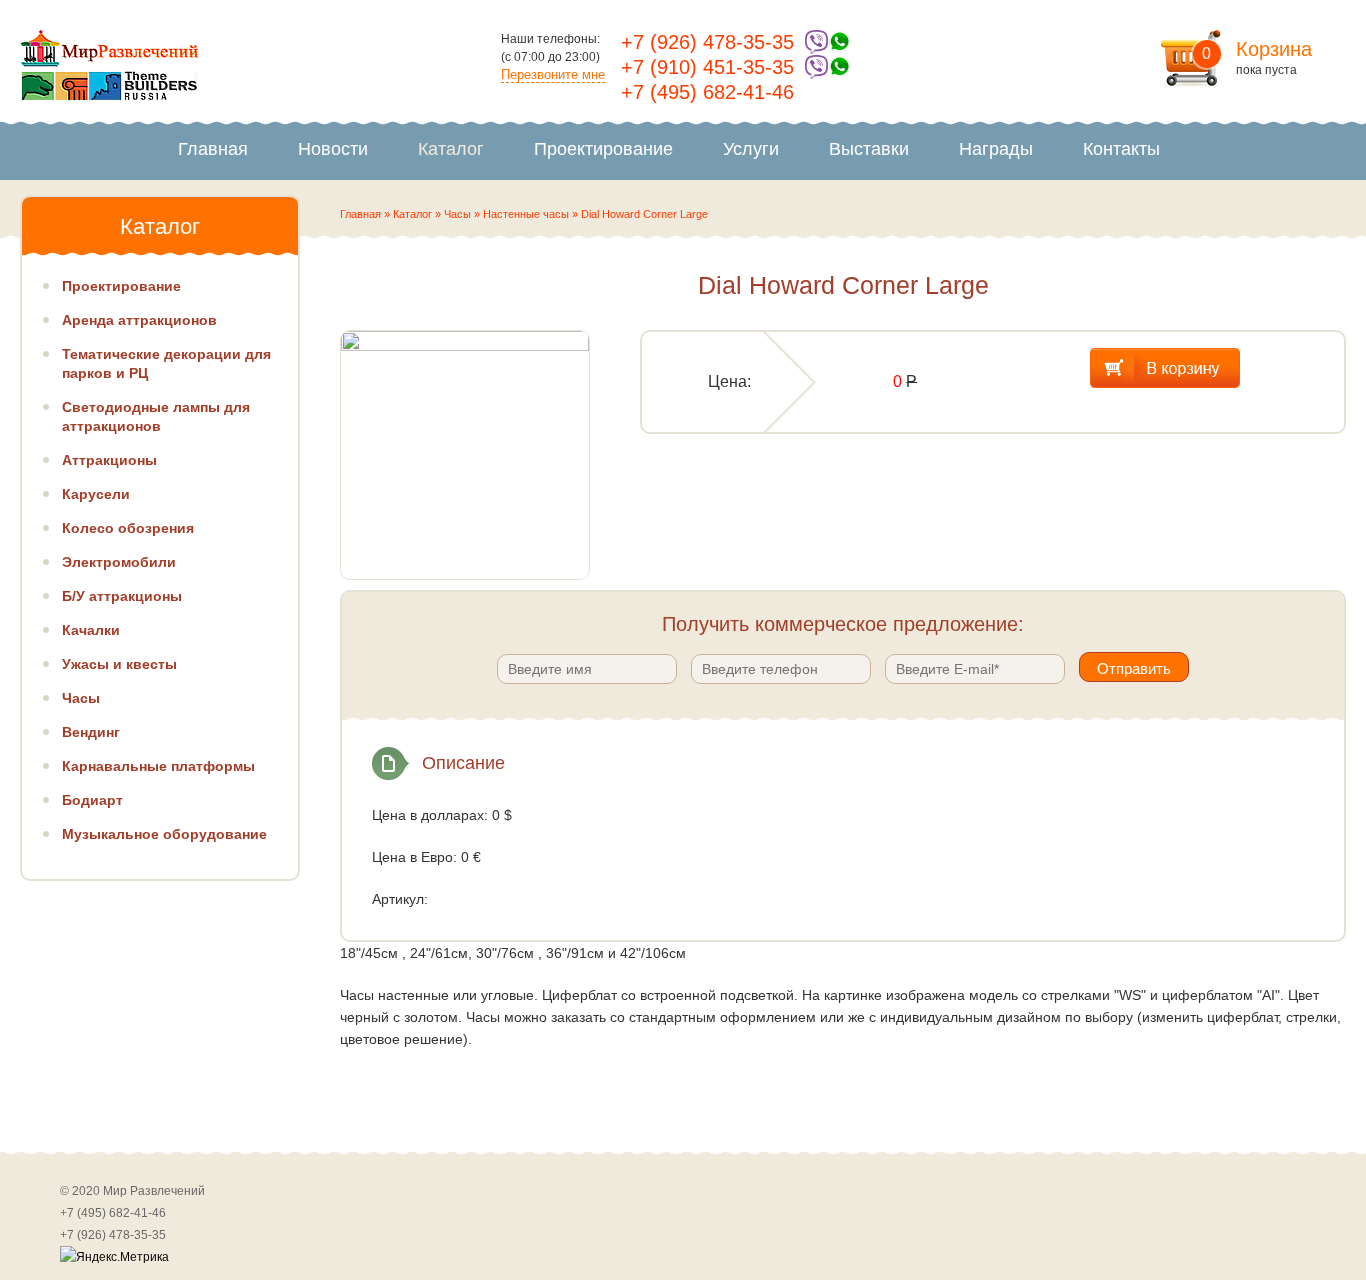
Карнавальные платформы (158, 766)
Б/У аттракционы (122, 596)
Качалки (91, 630)
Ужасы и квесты (119, 664)
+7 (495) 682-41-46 (707, 92)
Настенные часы (526, 214)
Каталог (451, 149)
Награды (996, 149)
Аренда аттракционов (139, 320)
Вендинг (91, 732)
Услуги (751, 149)
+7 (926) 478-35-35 (707, 42)
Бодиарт (92, 800)
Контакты (1121, 149)
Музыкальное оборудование (164, 834)
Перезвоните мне (553, 74)
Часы (457, 214)
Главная (213, 149)
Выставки (869, 149)
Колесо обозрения (128, 528)
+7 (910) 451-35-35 (707, 67)
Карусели (96, 494)
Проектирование (603, 149)
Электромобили (119, 562)
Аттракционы (109, 460)
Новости (333, 149)
